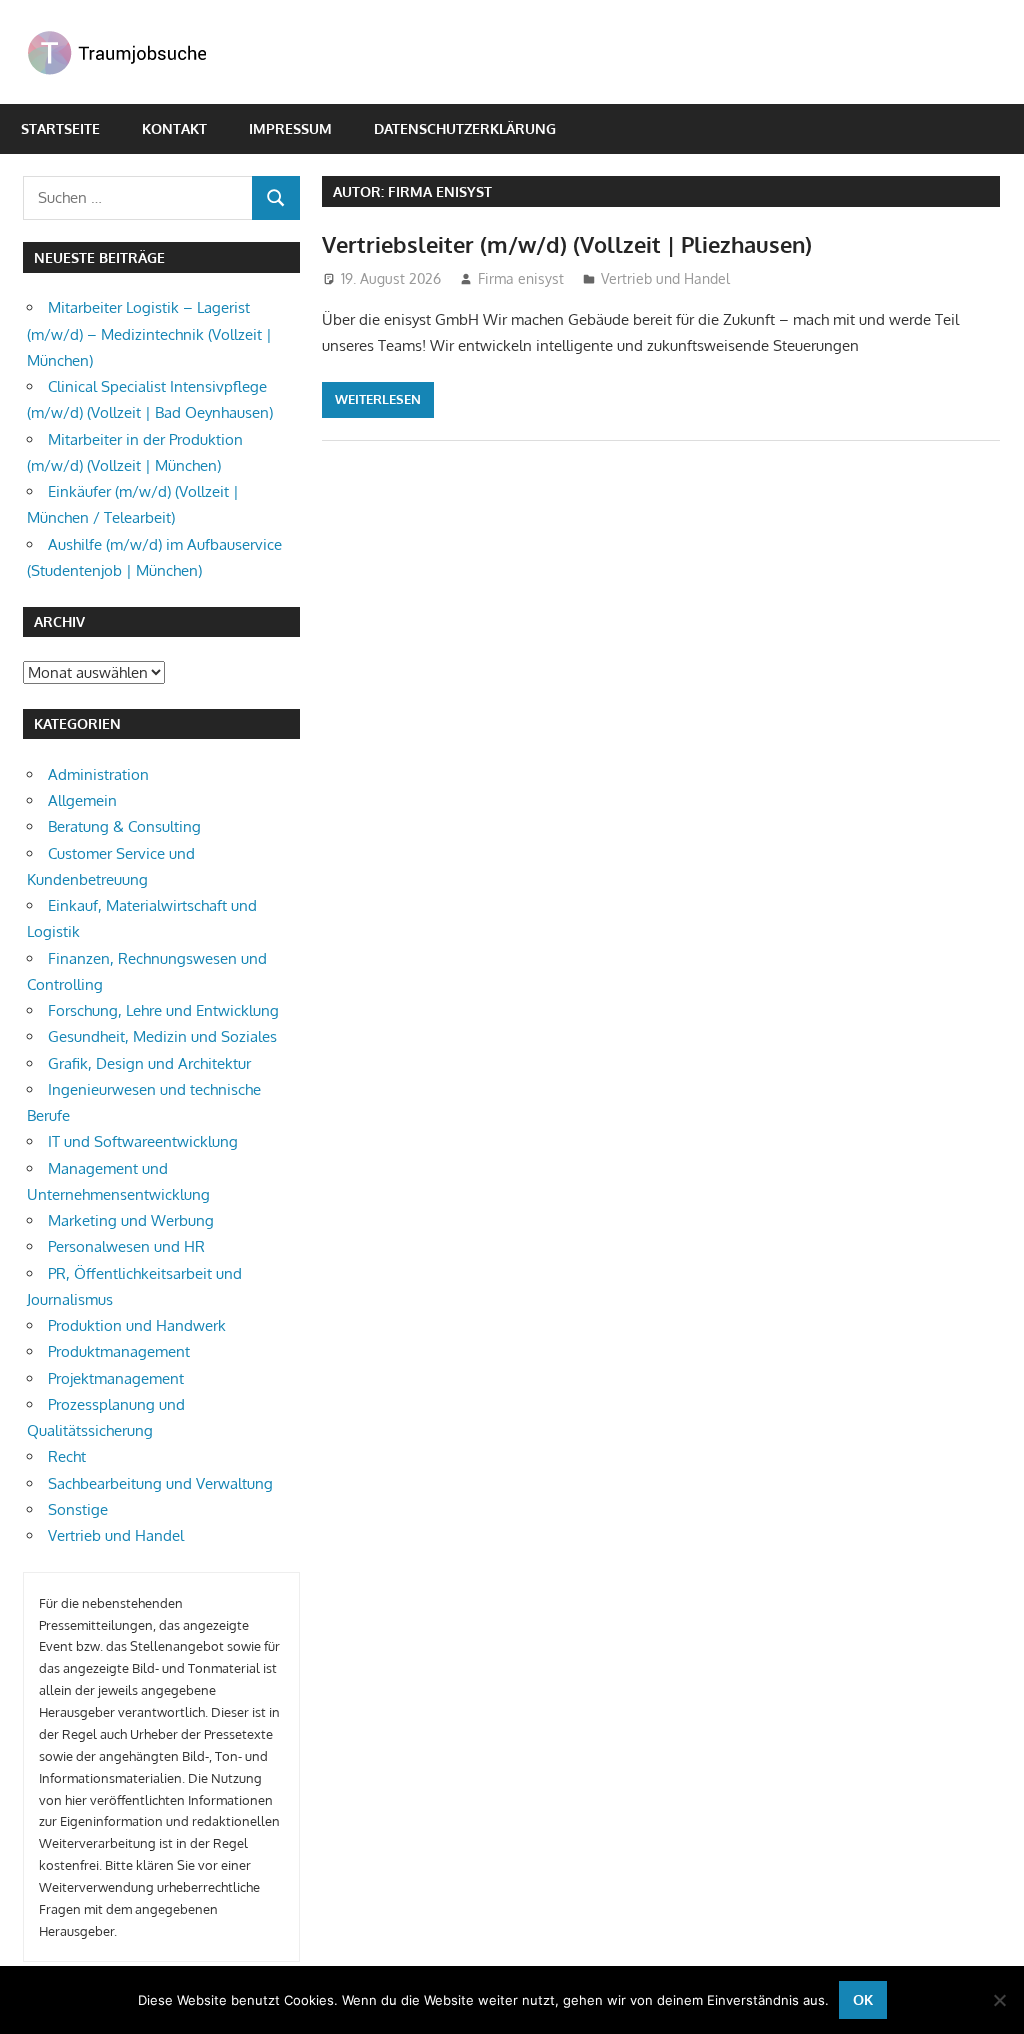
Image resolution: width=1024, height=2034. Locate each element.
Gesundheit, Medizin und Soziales (162, 1036)
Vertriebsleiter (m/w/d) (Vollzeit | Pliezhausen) (567, 244)
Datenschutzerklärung (465, 128)
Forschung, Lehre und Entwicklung (163, 1010)
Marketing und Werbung (131, 1220)
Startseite (60, 128)
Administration (98, 774)
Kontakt (174, 128)
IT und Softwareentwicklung (143, 1141)
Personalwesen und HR (126, 1246)
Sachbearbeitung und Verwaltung (160, 1483)
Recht (67, 1456)
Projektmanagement (116, 1378)
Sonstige (78, 1509)
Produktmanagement (119, 1351)
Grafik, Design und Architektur (149, 1063)
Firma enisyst (521, 278)
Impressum (290, 128)
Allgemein (82, 800)
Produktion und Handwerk (137, 1325)
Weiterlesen (378, 399)
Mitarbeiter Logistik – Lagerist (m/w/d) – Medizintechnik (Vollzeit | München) (149, 334)
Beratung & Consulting (124, 826)
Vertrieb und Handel (665, 278)
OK (863, 1999)
